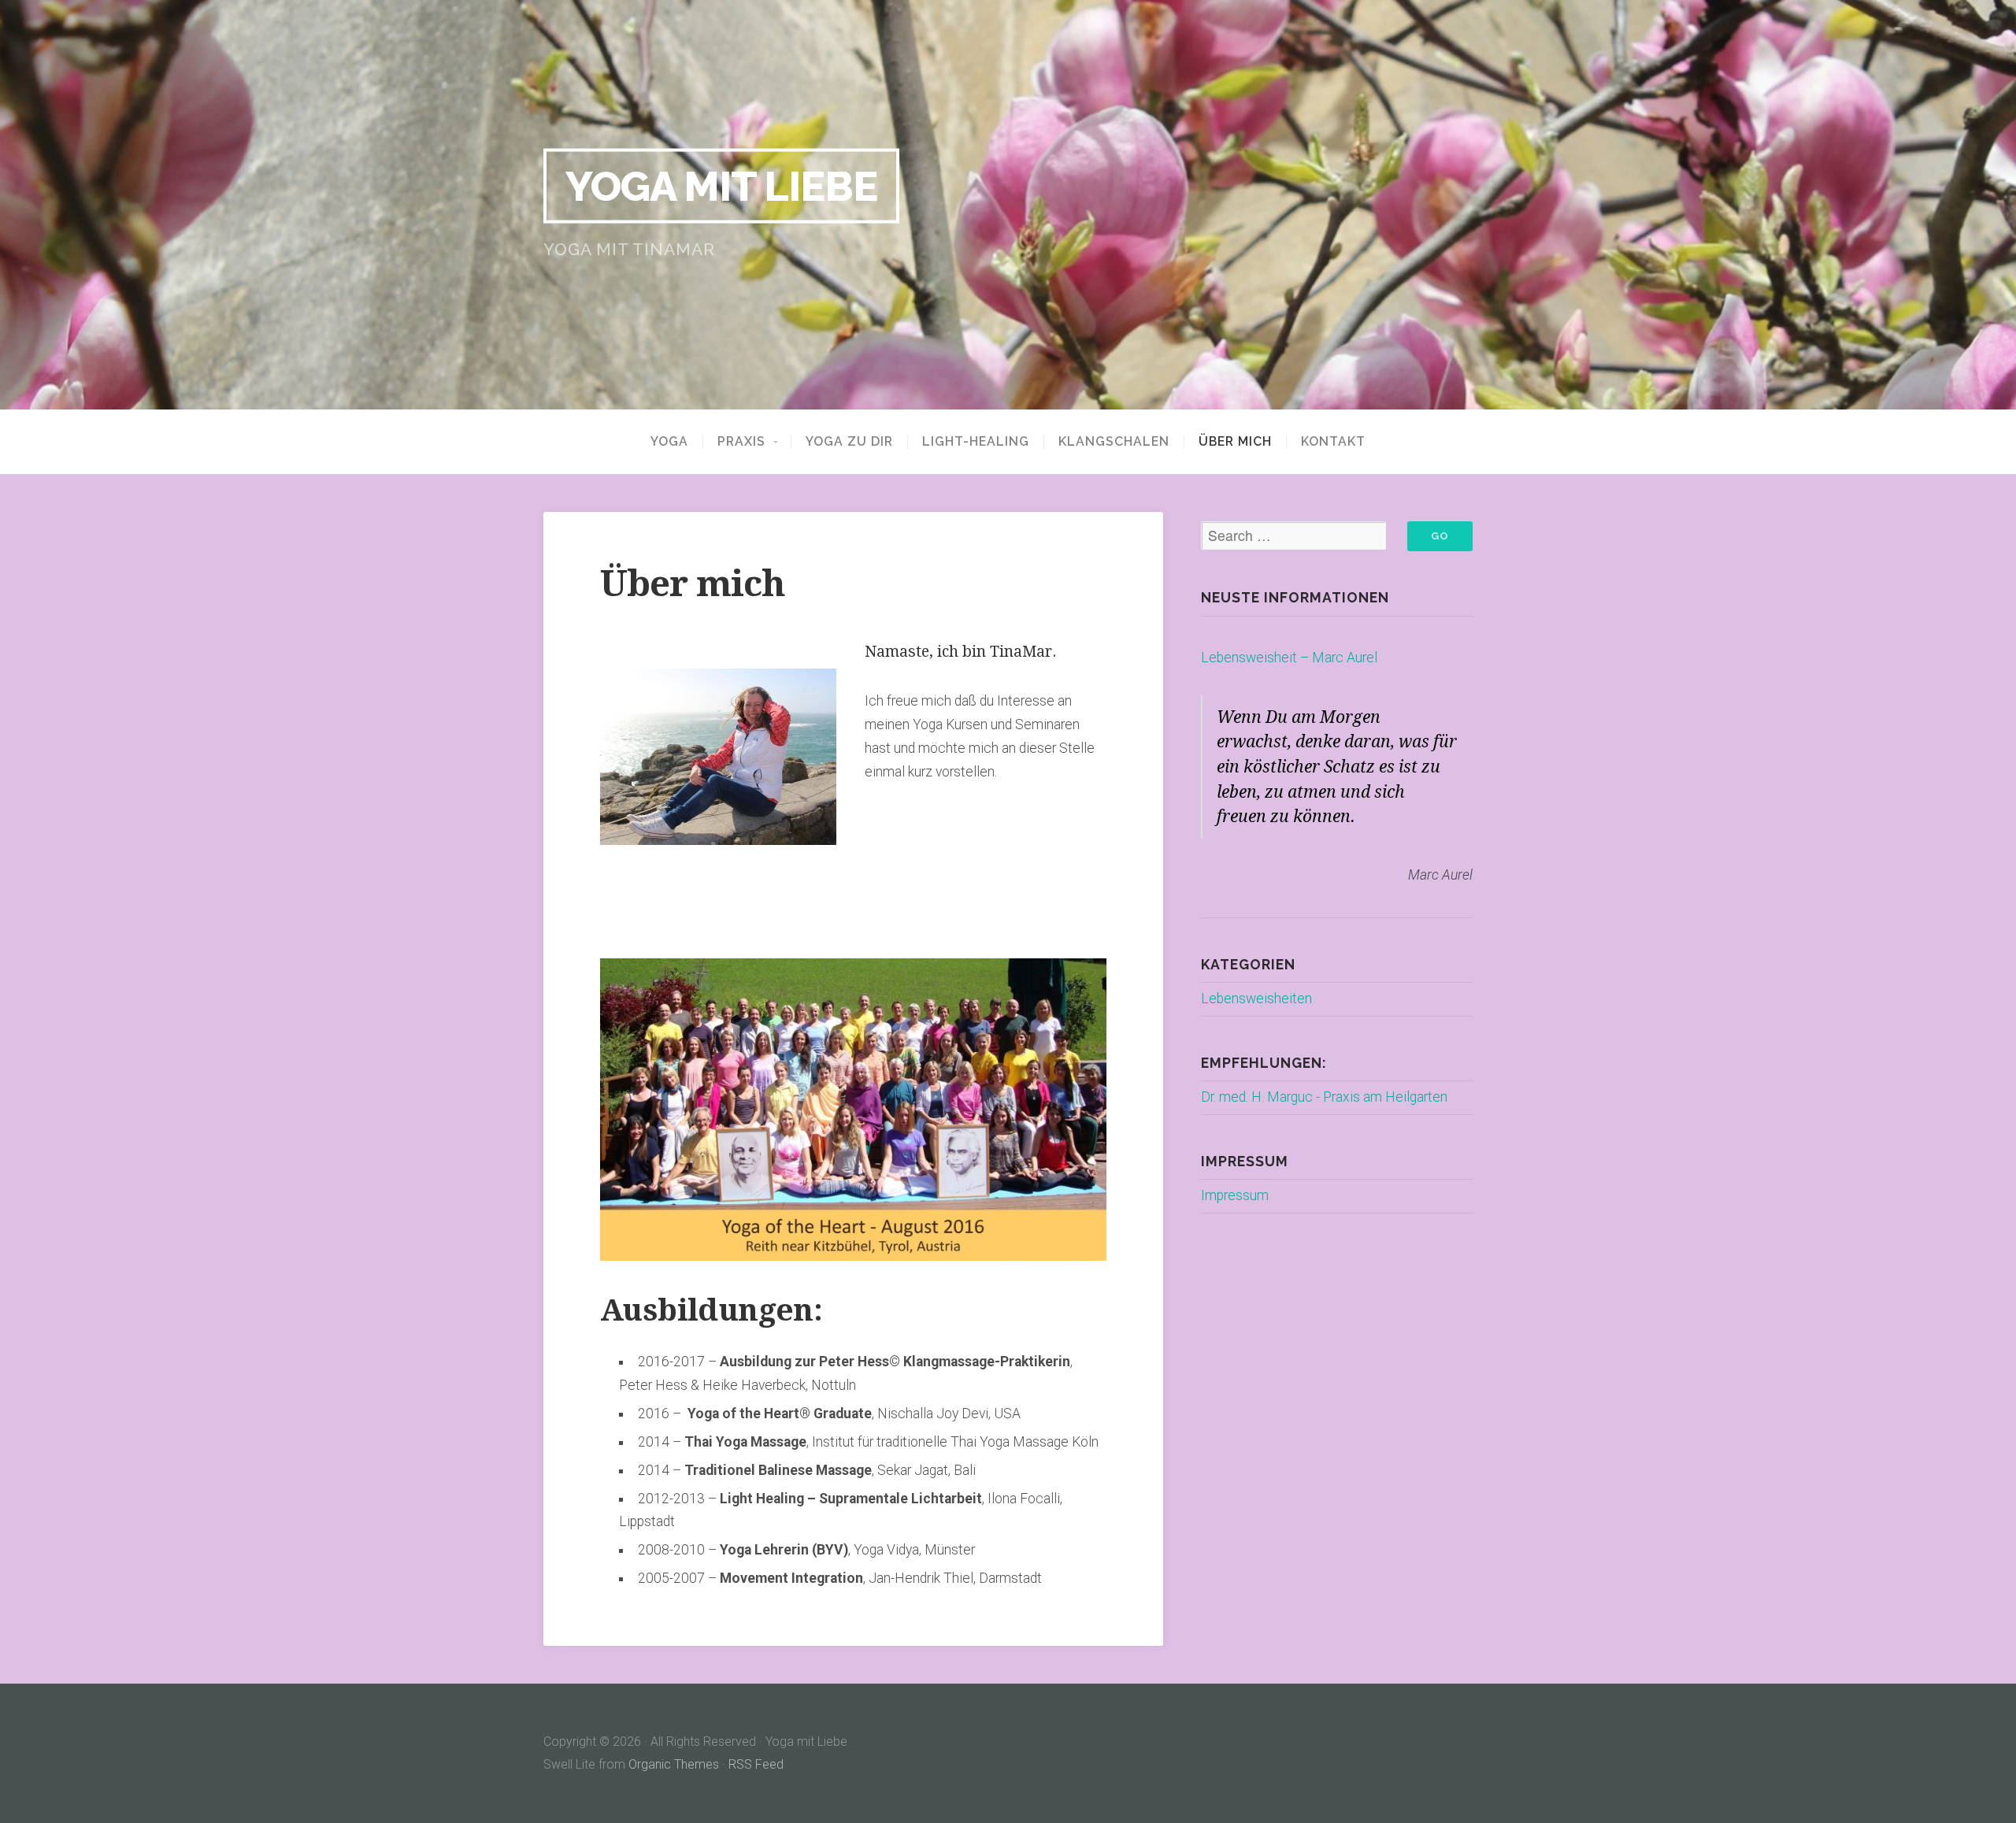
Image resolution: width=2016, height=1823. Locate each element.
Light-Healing (976, 442)
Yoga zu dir (849, 442)
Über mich (1235, 442)
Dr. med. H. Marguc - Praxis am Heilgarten (1324, 1097)
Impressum (1235, 1195)
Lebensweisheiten (1256, 999)
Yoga (669, 442)
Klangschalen (1114, 442)
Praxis (741, 442)
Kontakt (1333, 442)
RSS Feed (756, 1764)
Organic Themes (674, 1764)
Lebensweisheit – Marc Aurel (1289, 658)
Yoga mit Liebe (721, 186)
